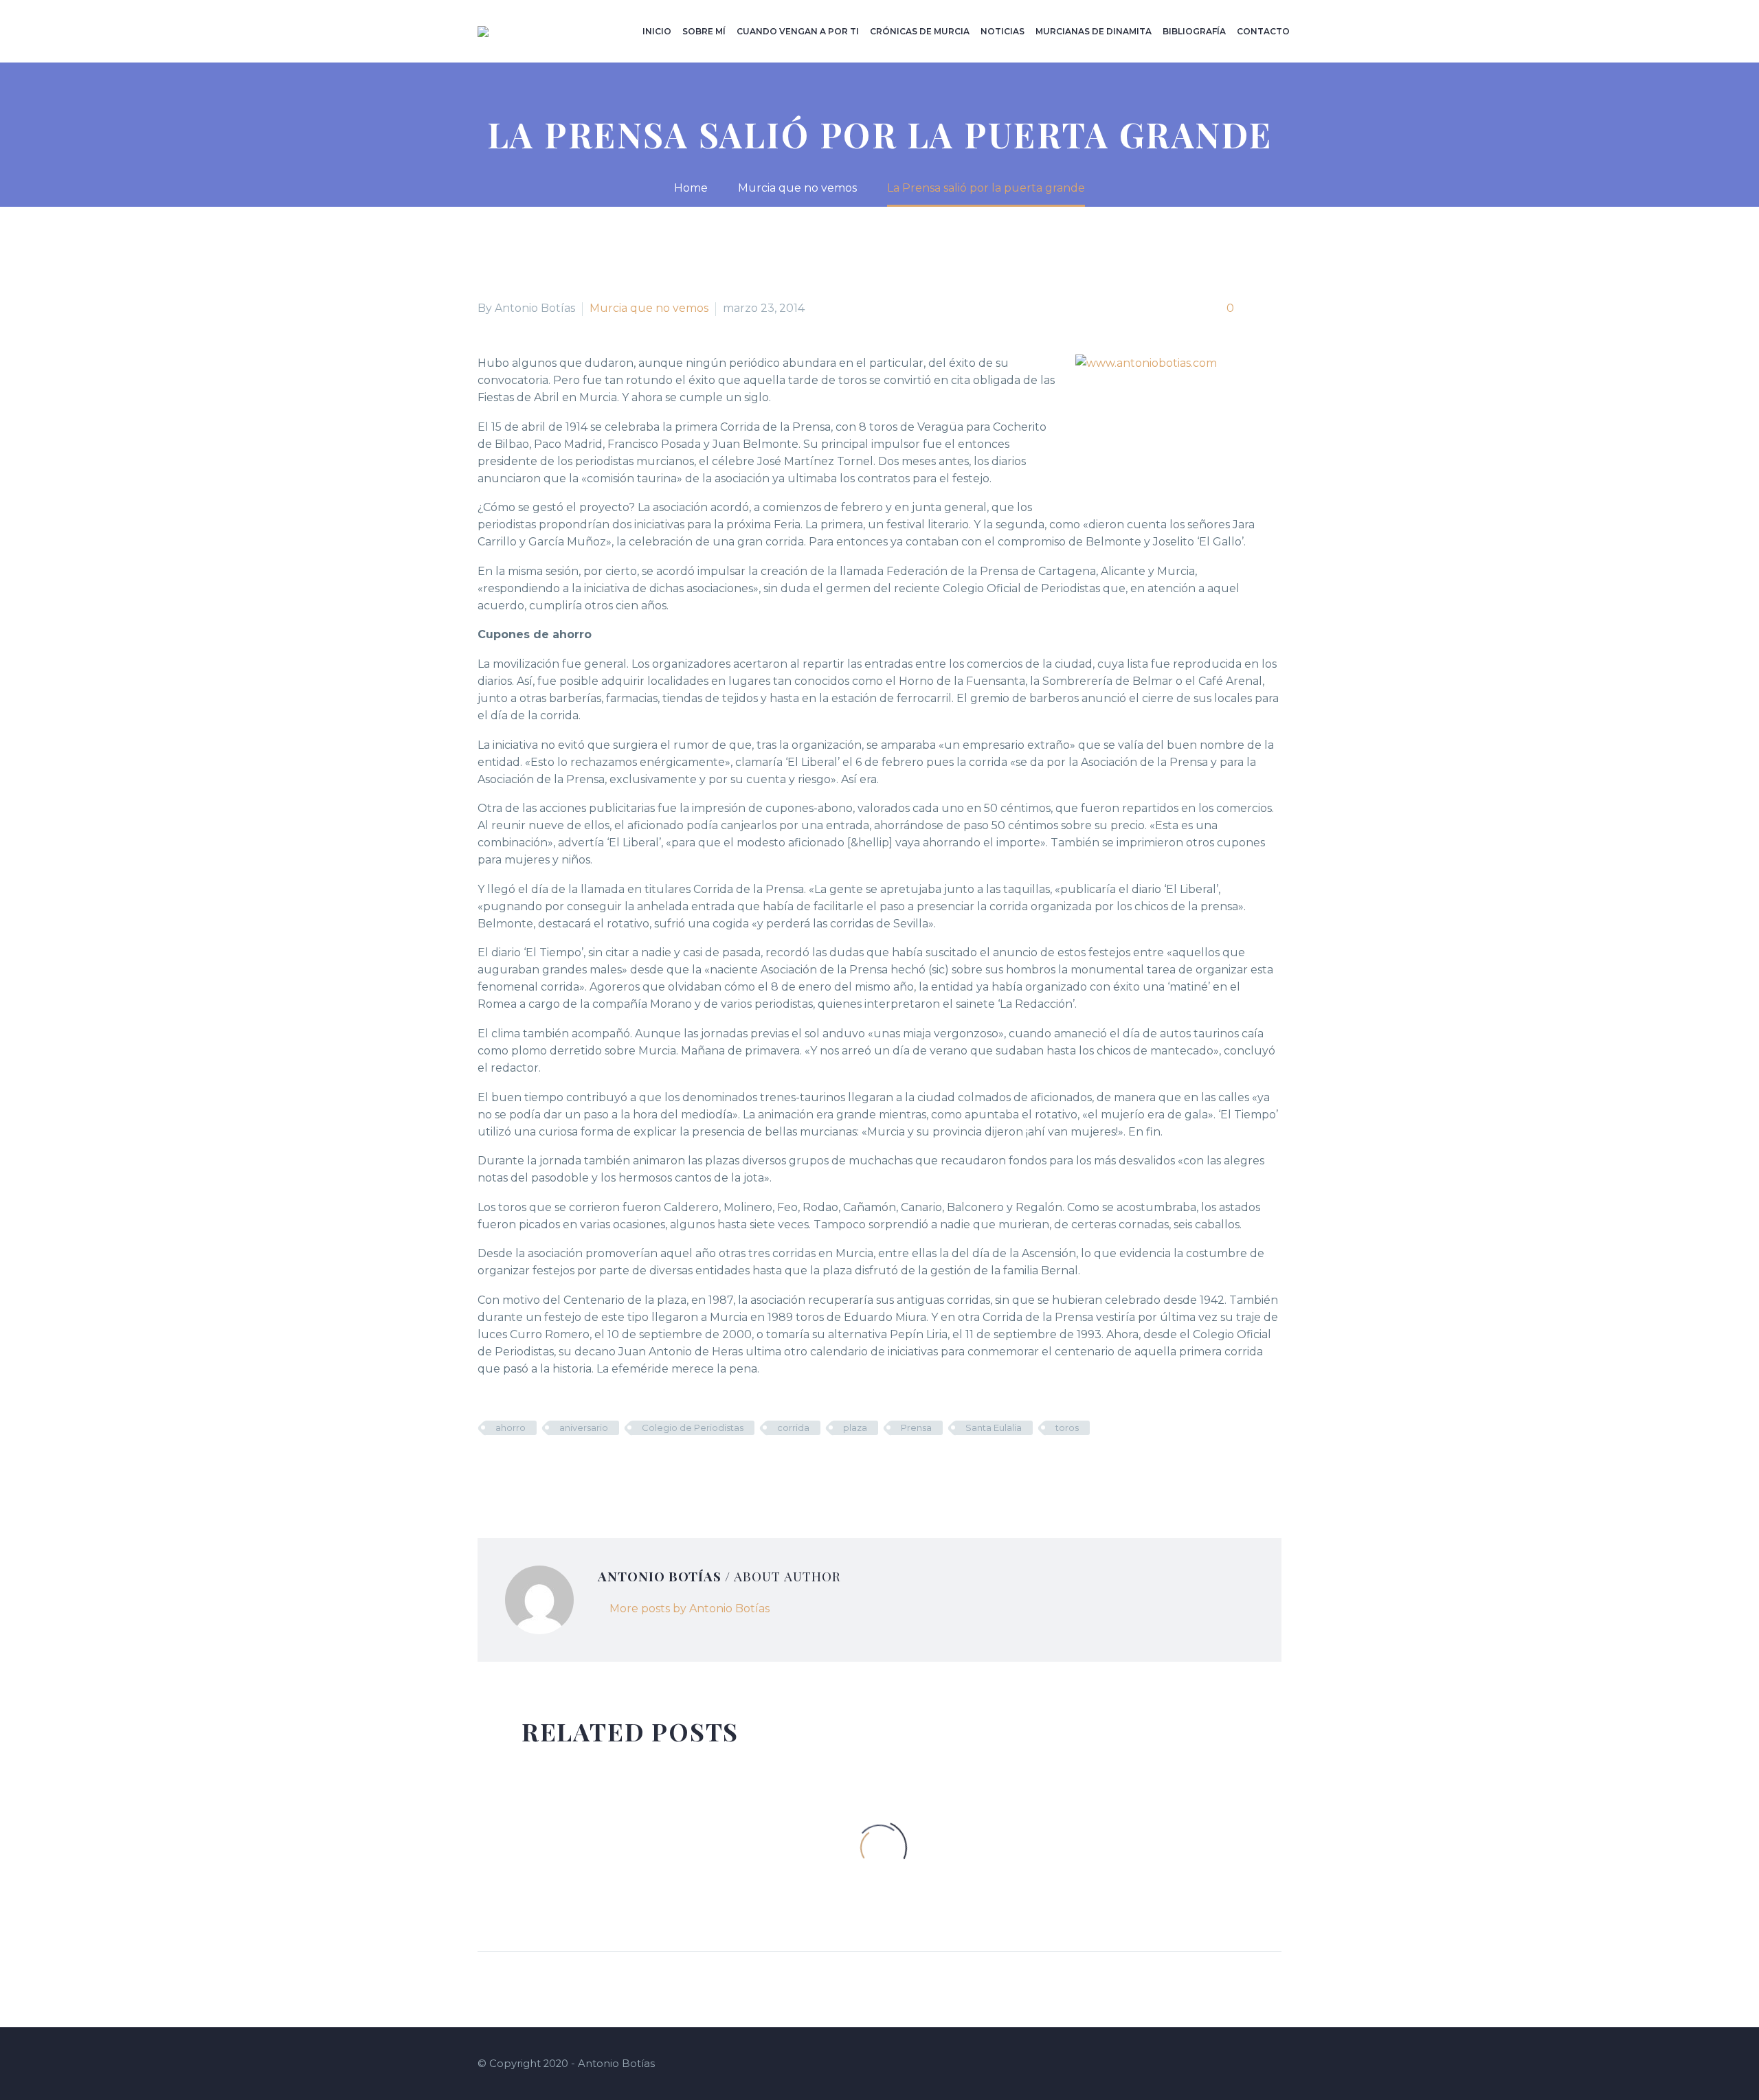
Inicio (657, 31)
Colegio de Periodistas (693, 1427)
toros (1067, 1427)
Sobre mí (704, 31)
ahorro (511, 1427)
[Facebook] (486, 1468)
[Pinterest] (528, 1468)
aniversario (584, 1427)
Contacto (1263, 31)
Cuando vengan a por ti (798, 31)
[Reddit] (590, 1468)
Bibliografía (1194, 31)
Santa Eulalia (994, 1427)
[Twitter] (507, 1468)
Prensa (916, 1427)
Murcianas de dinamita (1094, 31)
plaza (855, 1427)
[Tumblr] (548, 1468)
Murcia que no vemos (649, 308)
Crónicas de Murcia (920, 31)
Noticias (1002, 31)
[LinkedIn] (569, 1468)
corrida (793, 1427)
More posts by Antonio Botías (690, 1608)
